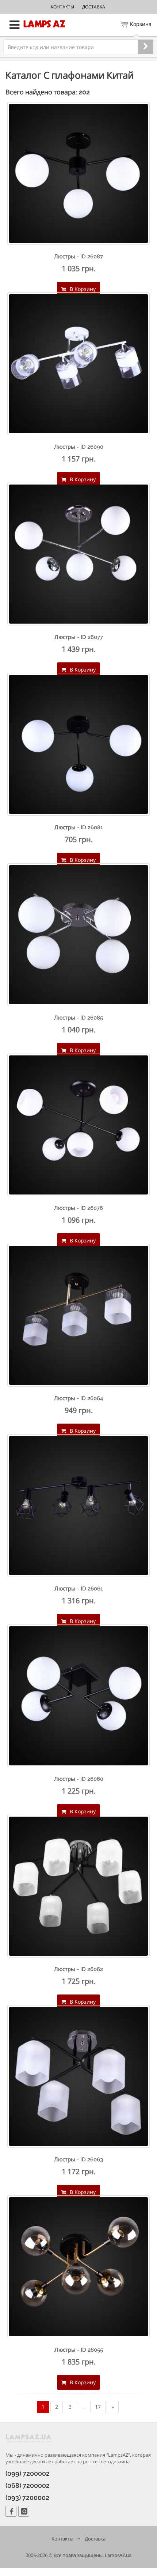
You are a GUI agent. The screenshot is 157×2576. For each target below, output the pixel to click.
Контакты (62, 7)
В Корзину (82, 289)
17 (98, 2407)
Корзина (141, 24)
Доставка (94, 7)
